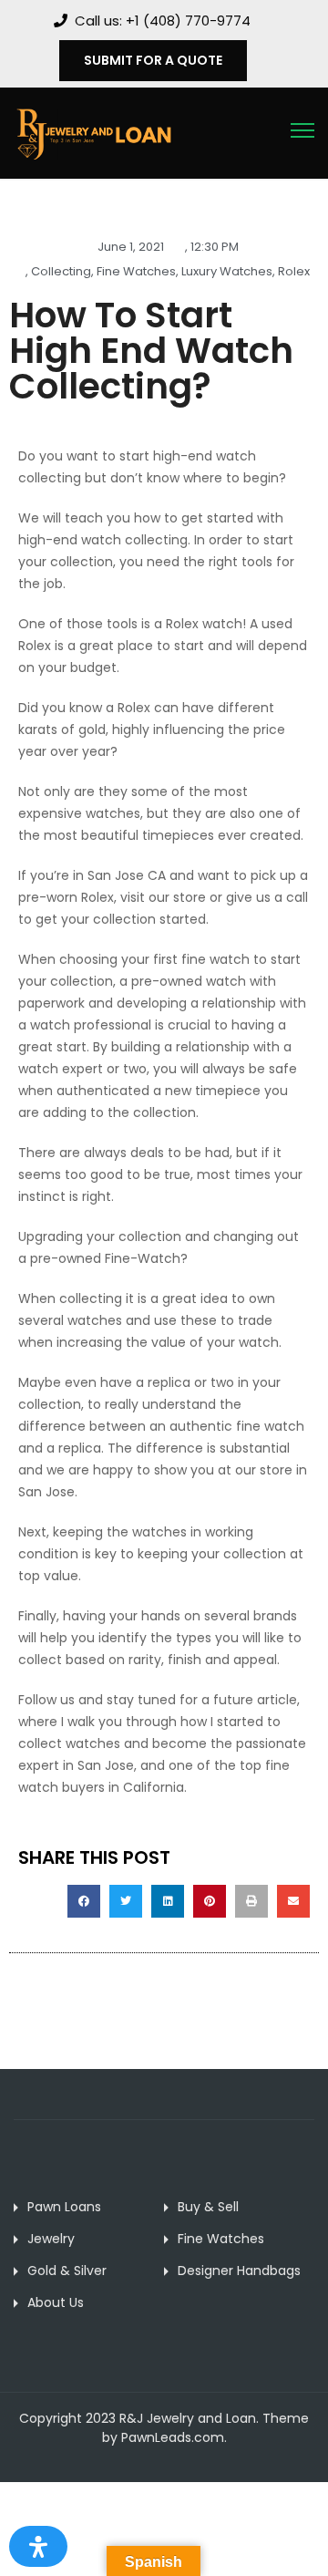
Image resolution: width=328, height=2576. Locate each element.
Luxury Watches (227, 271)
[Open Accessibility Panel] (38, 2546)
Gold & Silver (67, 2271)
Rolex (294, 271)
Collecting (61, 271)
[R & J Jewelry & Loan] (93, 132)
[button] (84, 1901)
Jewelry (51, 2239)
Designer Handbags (239, 2271)
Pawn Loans (64, 2207)
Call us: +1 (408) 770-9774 (163, 21)
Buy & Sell (208, 2207)
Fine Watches (136, 271)
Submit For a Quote (153, 60)
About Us (56, 2302)
